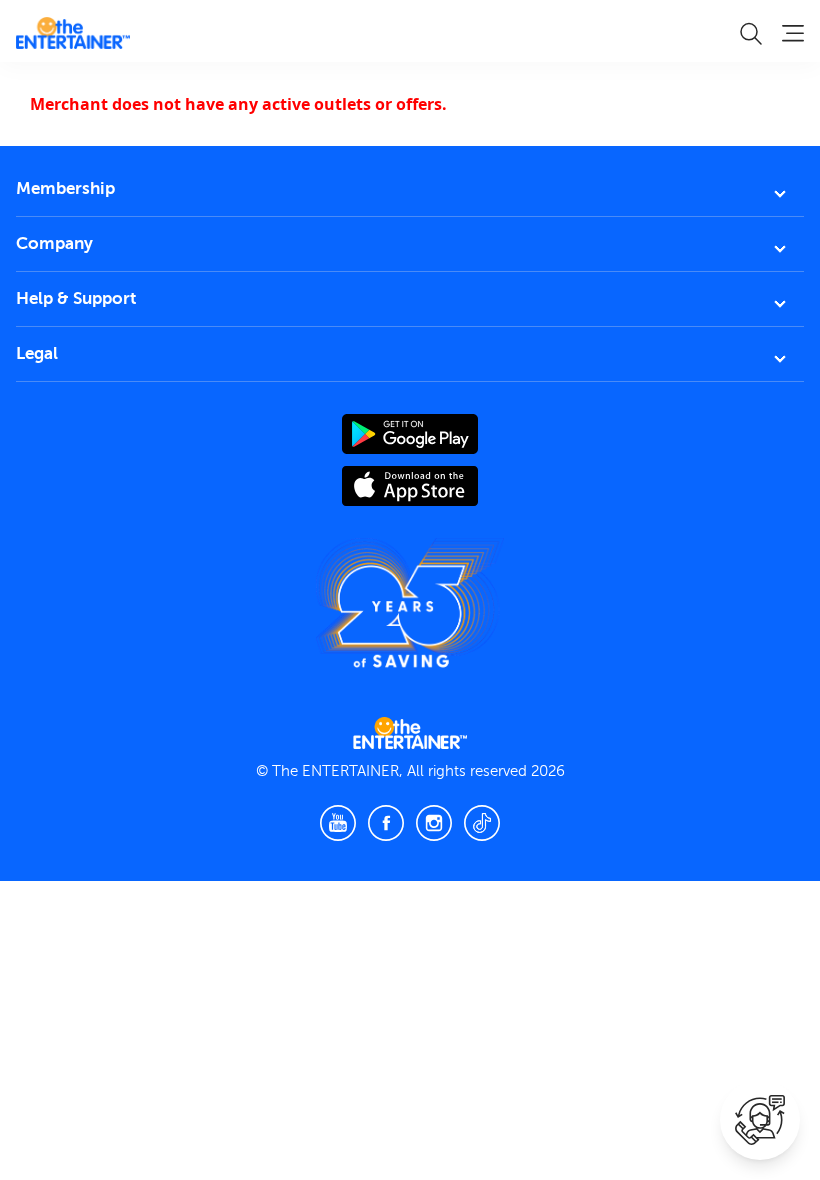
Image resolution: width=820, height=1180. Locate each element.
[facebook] (386, 823)
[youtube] (338, 823)
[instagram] (434, 823)
